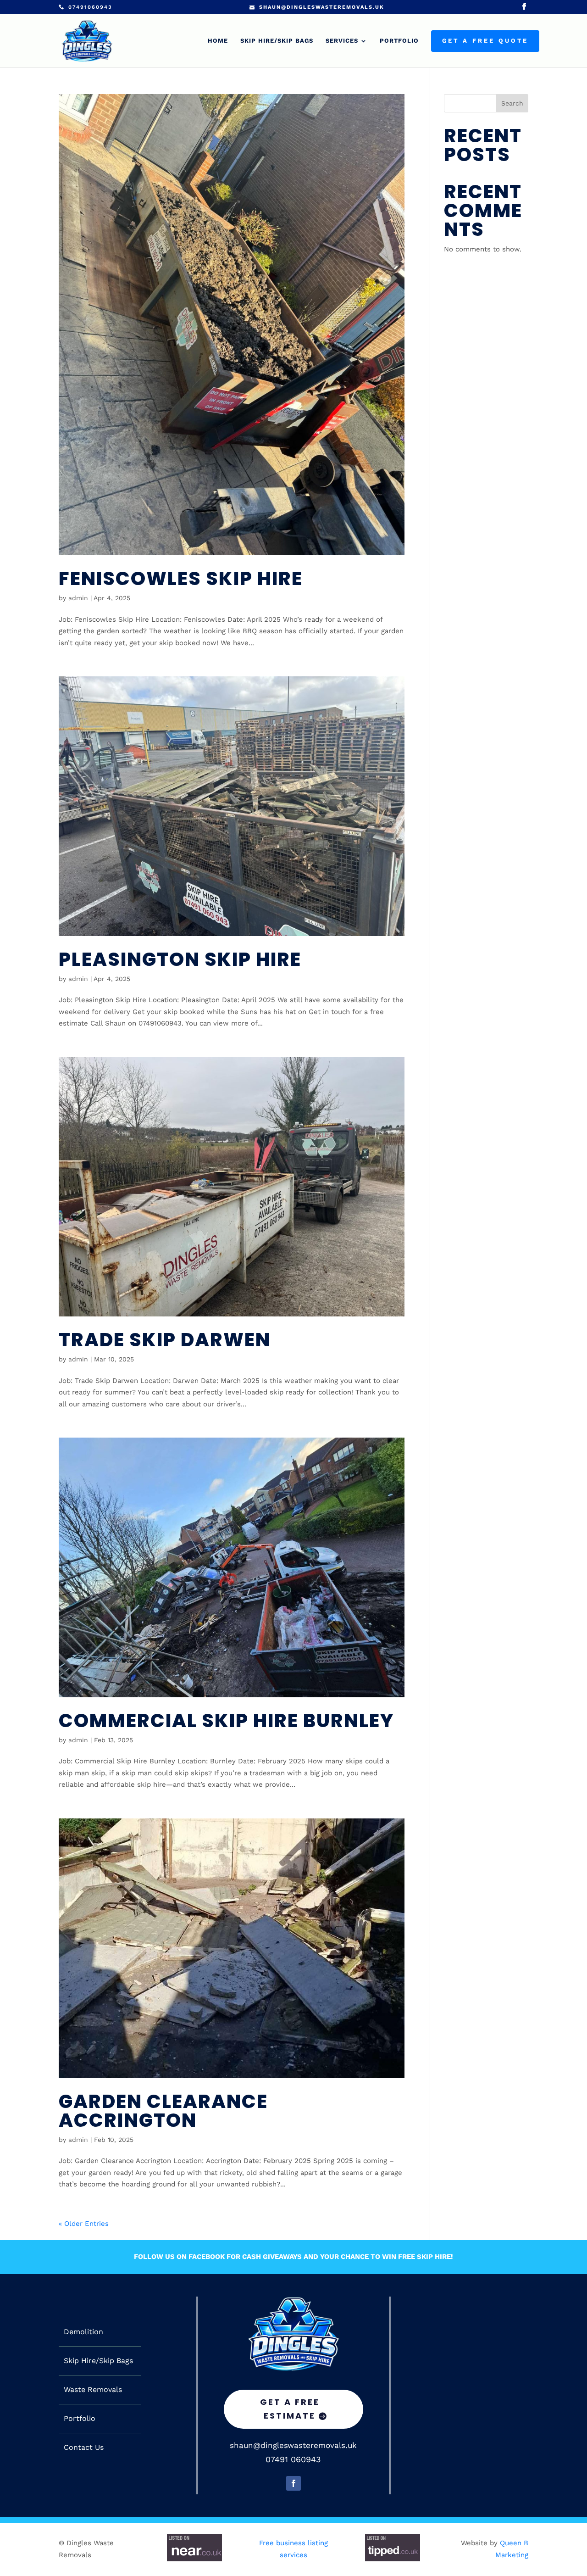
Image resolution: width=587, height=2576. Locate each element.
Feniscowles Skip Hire (181, 578)
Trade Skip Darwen (165, 1340)
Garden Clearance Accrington (163, 2111)
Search (512, 103)
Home (218, 41)
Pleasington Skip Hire (180, 959)
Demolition (83, 2332)
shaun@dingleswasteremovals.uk (293, 2445)
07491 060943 (293, 2459)
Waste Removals (93, 2390)
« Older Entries (84, 2224)
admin (78, 598)
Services (342, 41)
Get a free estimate (290, 2409)
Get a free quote (485, 41)
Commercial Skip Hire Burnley (226, 1720)
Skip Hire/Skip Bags (277, 41)
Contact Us (84, 2448)
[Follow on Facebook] (293, 2483)
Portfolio (399, 41)
